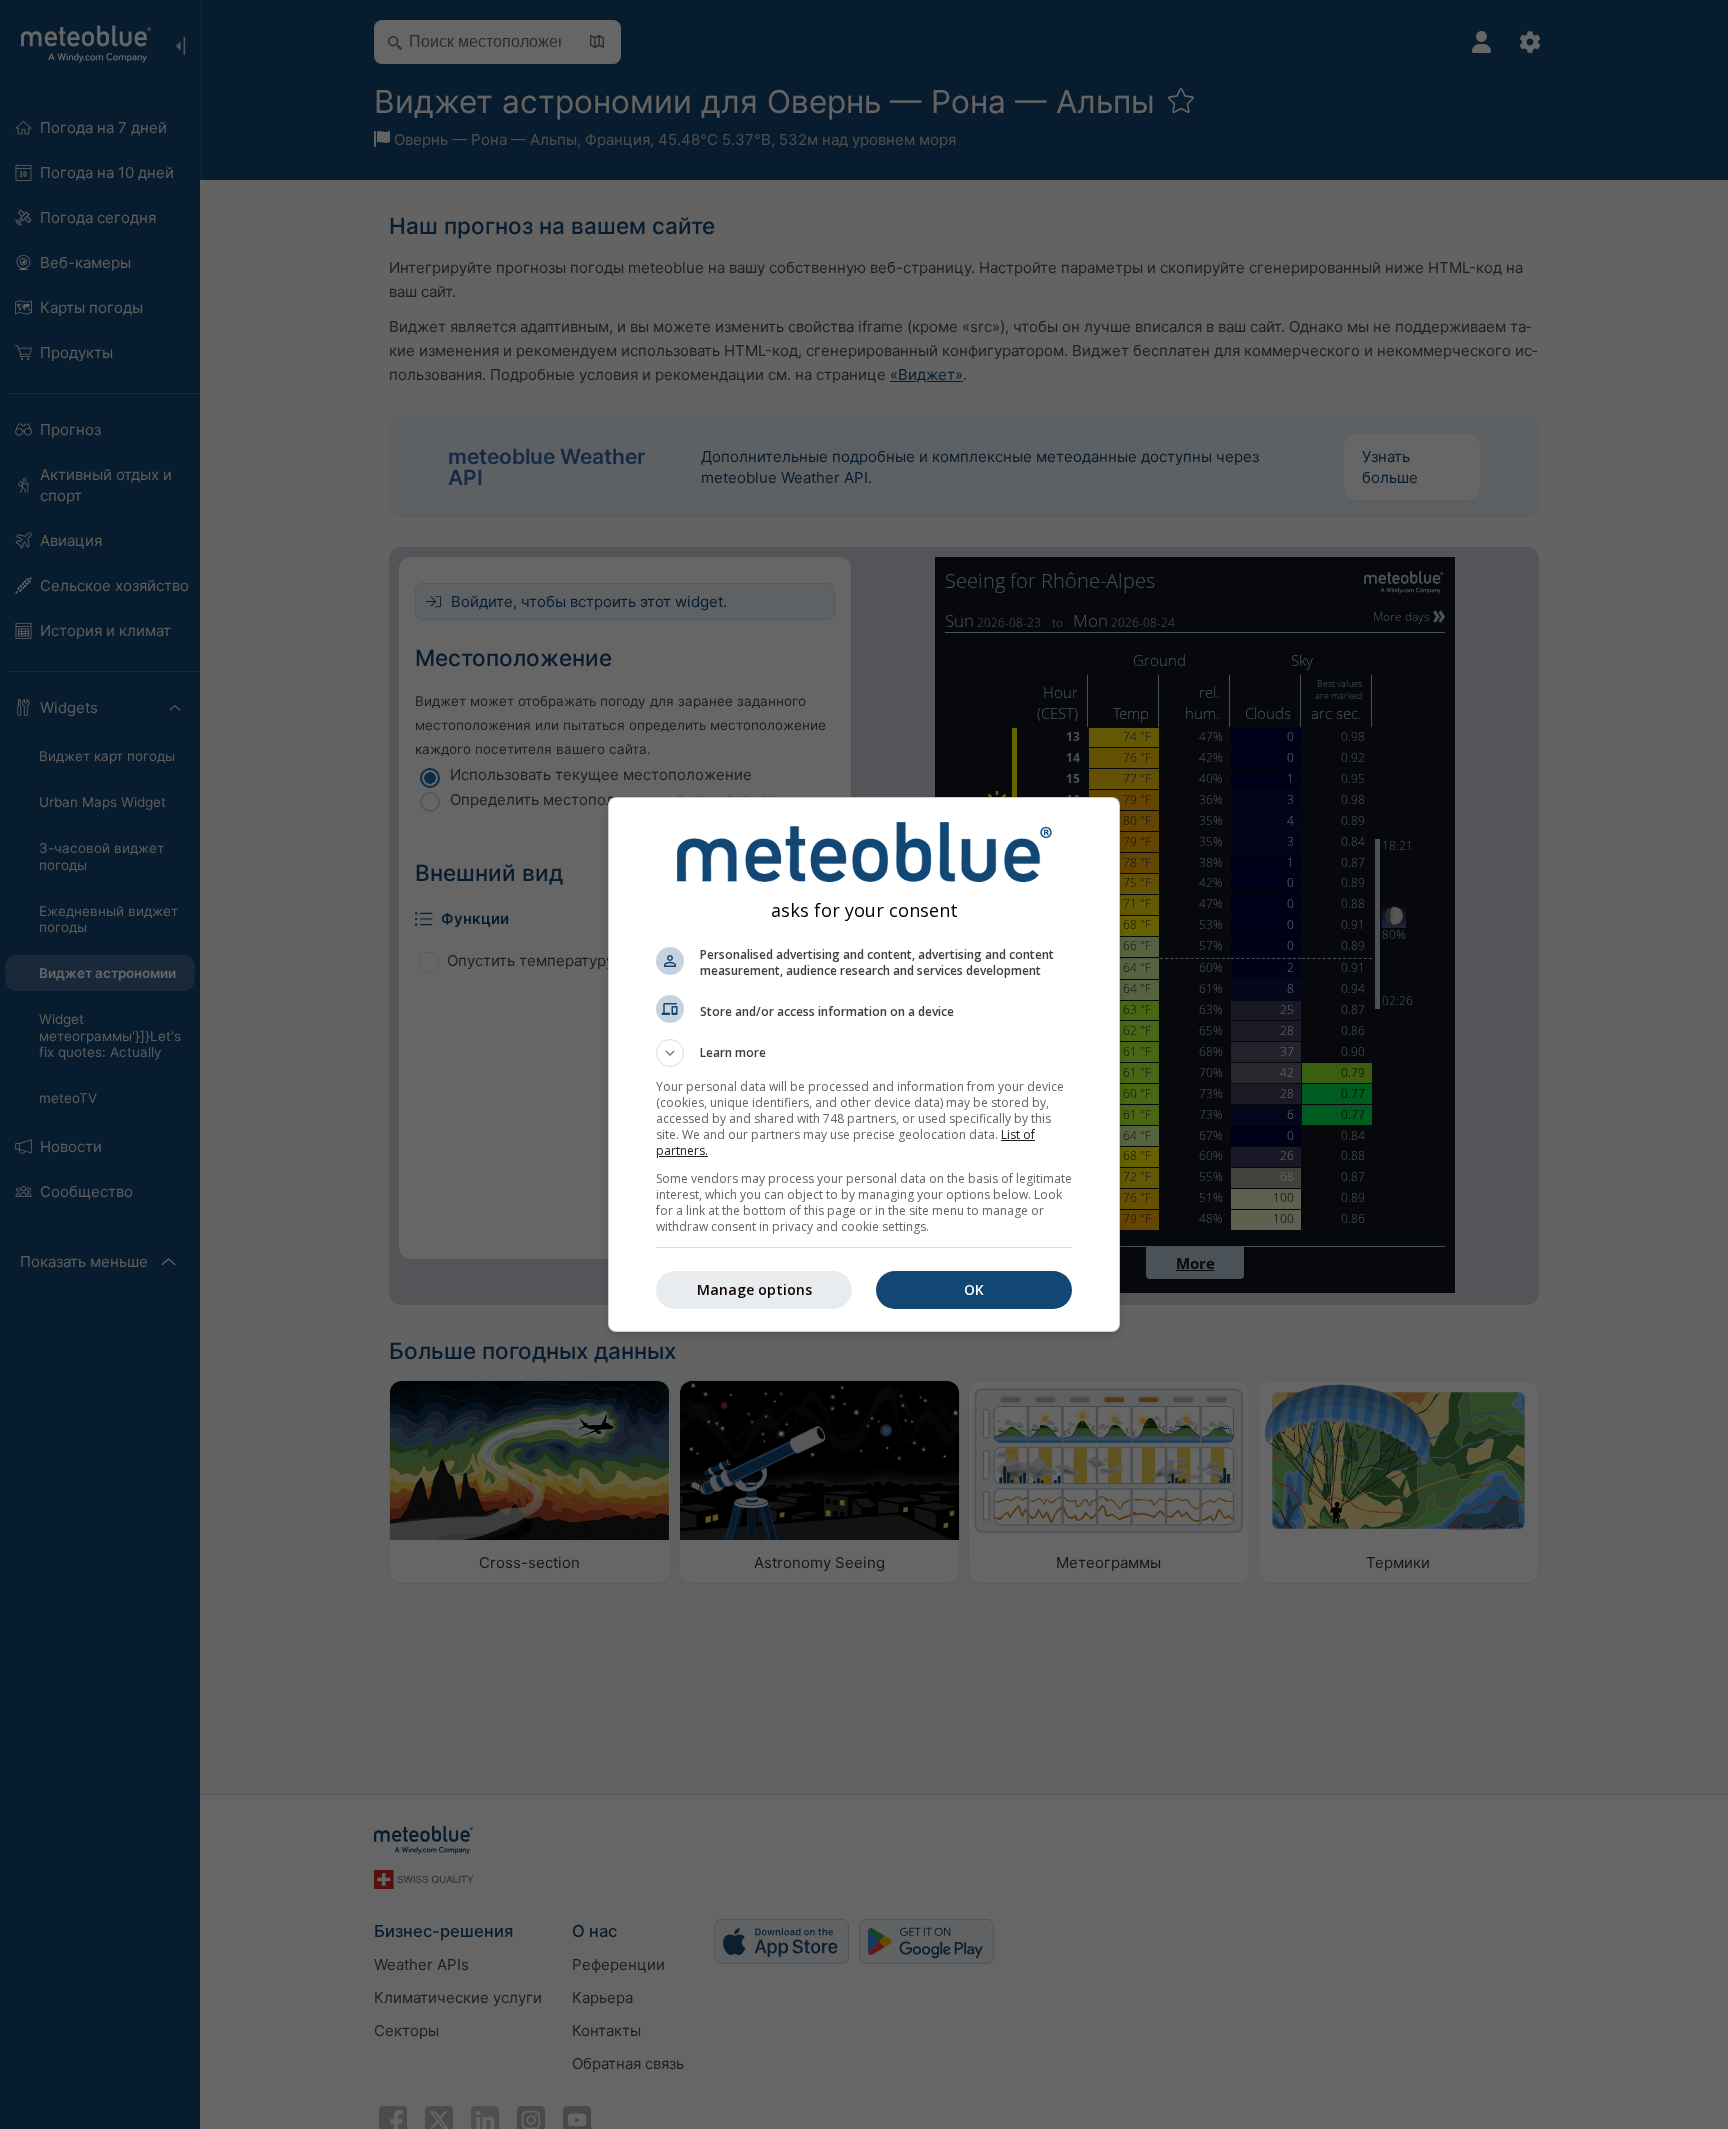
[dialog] (864, 1064)
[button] (864, 1053)
